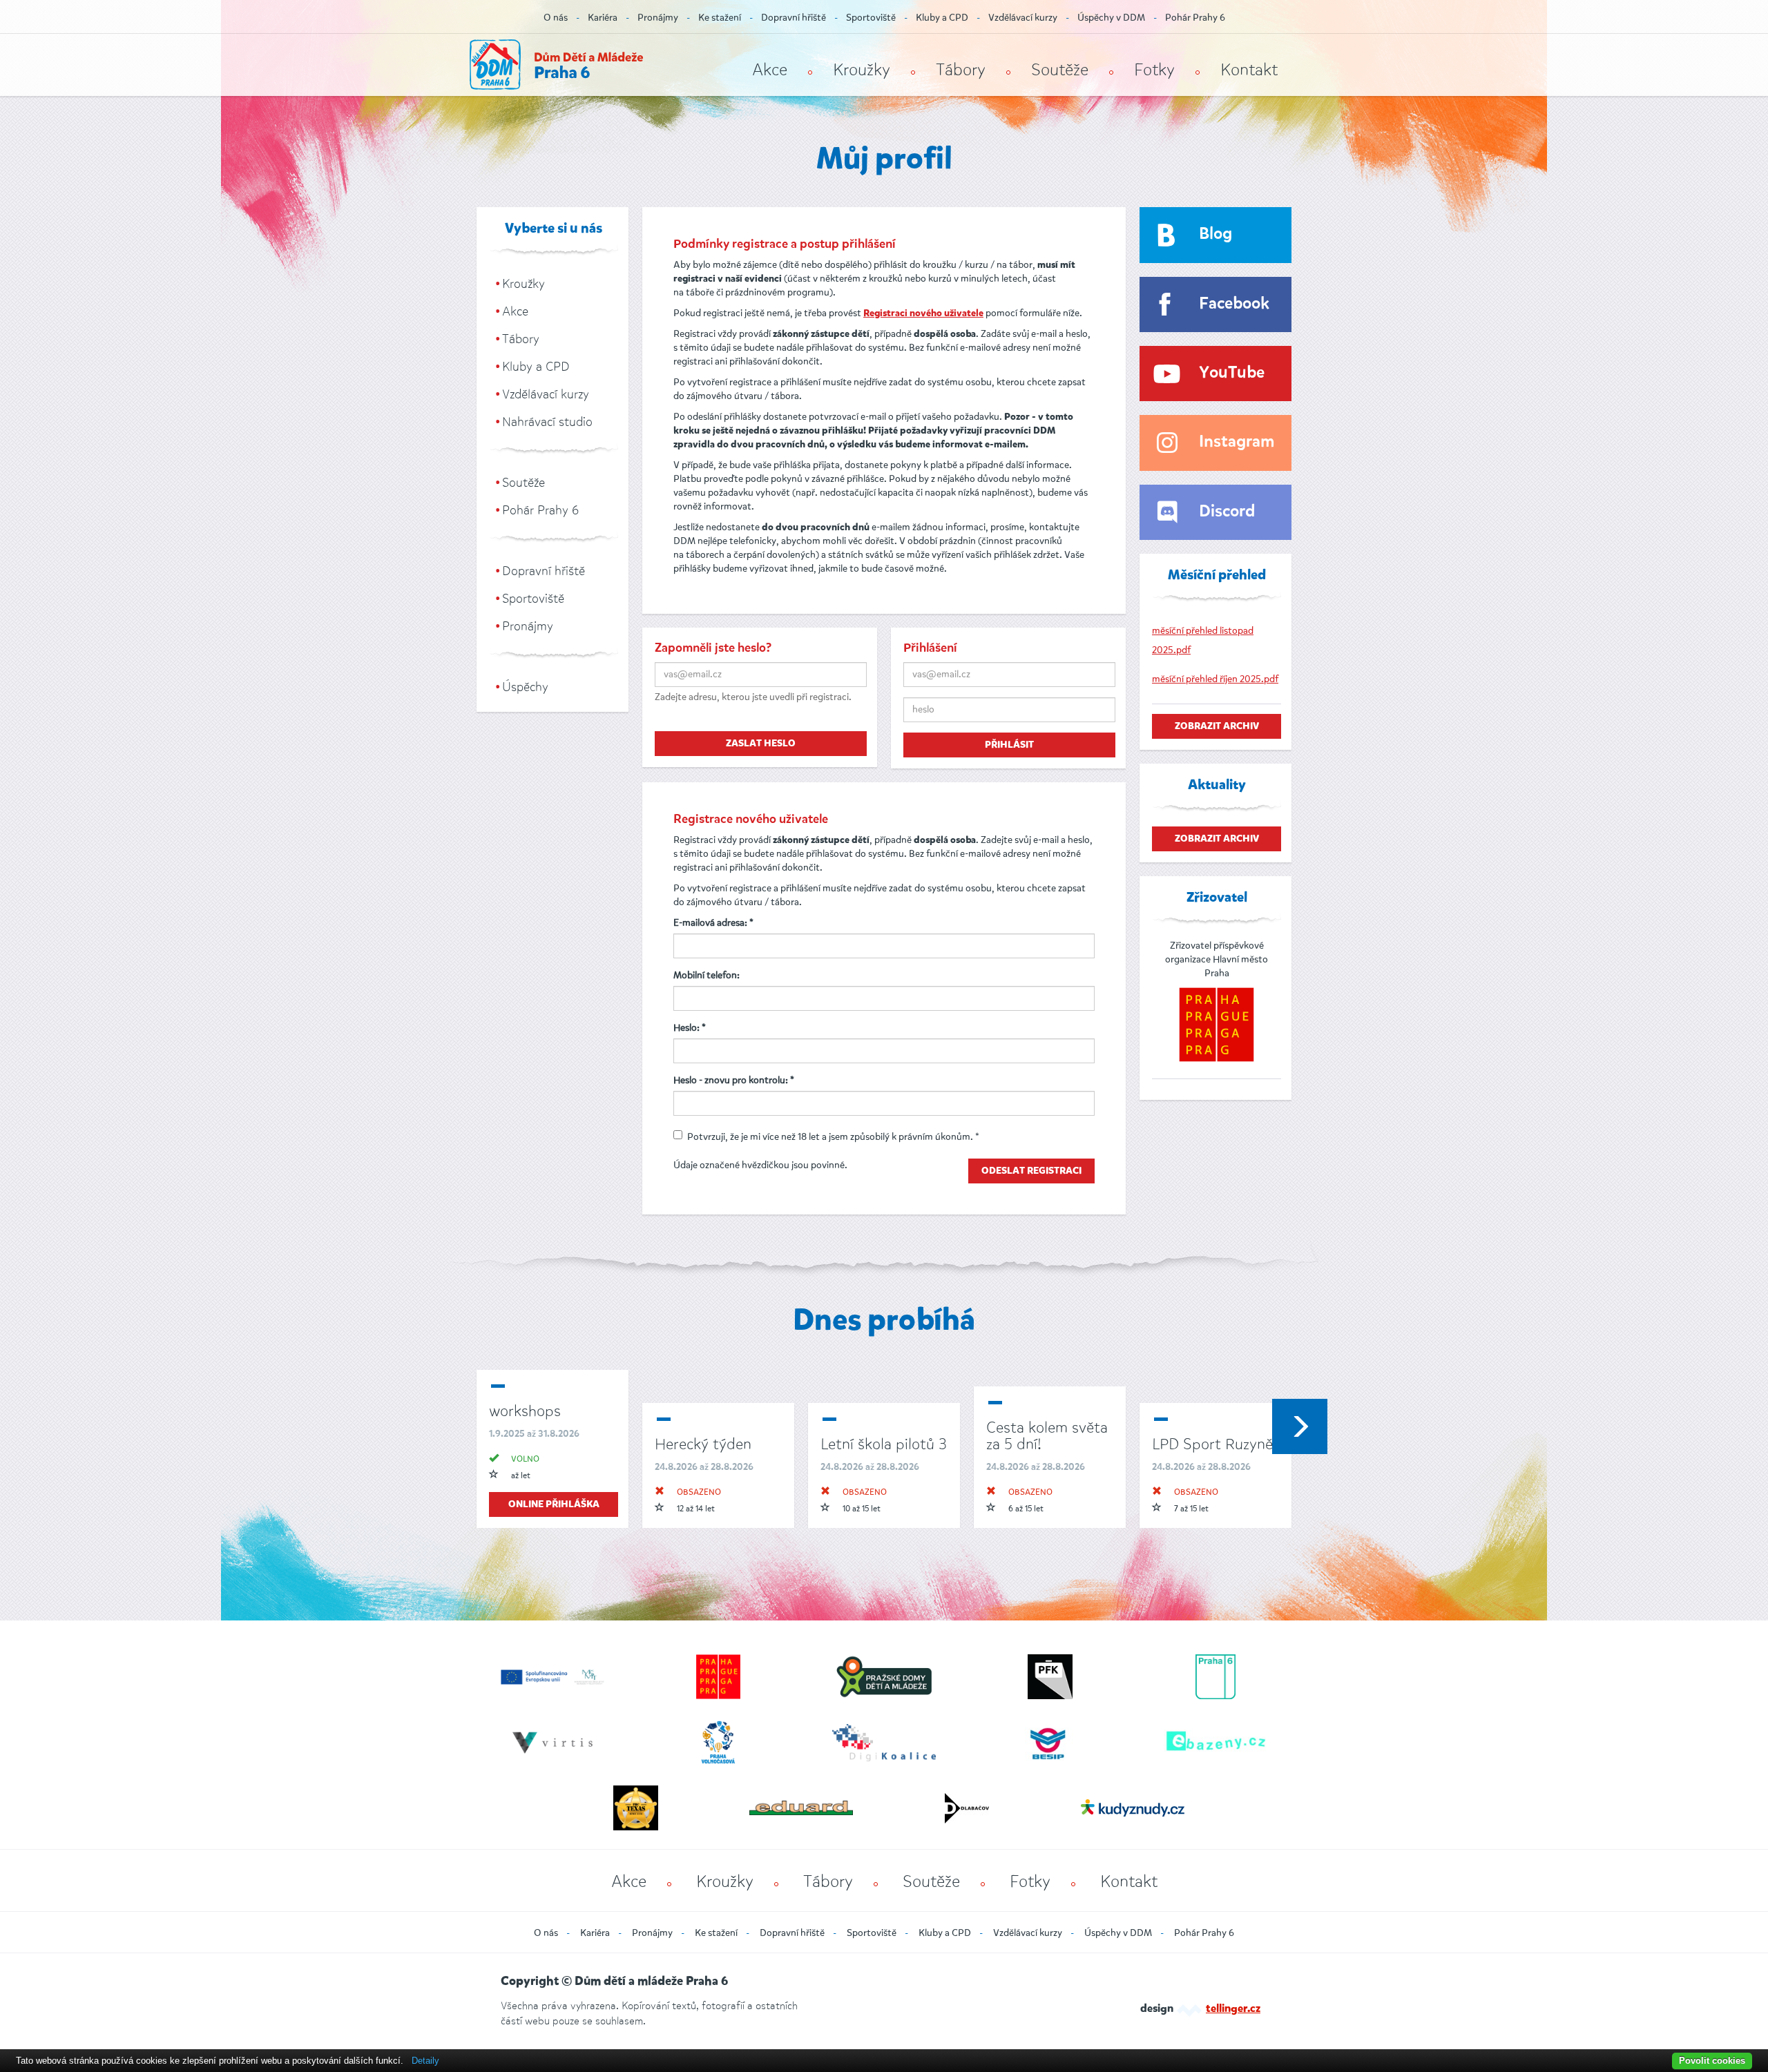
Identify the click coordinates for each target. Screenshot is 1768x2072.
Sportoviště (871, 18)
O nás (556, 18)
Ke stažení (720, 18)
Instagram (1237, 442)
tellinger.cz (1233, 2009)
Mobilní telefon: (707, 975)
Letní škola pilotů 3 (884, 1444)
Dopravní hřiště (794, 18)
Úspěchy (525, 687)
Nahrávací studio (547, 422)
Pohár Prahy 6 (1195, 18)
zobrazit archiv (1217, 726)
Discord (1227, 512)
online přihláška (554, 1504)
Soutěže (1060, 70)
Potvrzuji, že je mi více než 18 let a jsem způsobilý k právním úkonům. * (833, 1137)
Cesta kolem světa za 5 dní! (1047, 1436)
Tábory (961, 70)
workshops (525, 1411)
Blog (1215, 234)
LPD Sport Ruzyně (1212, 1444)
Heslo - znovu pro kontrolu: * (734, 1080)
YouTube (1232, 373)
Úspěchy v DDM (1111, 18)
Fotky (1154, 70)
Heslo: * (690, 1028)
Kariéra (603, 18)
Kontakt (1249, 70)
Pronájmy (658, 18)
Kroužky (862, 70)
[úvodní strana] (556, 65)
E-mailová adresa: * (713, 923)
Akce (770, 70)
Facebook (1234, 304)
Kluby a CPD (942, 18)
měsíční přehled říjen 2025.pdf (1215, 679)
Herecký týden (703, 1444)
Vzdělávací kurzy (1023, 18)
